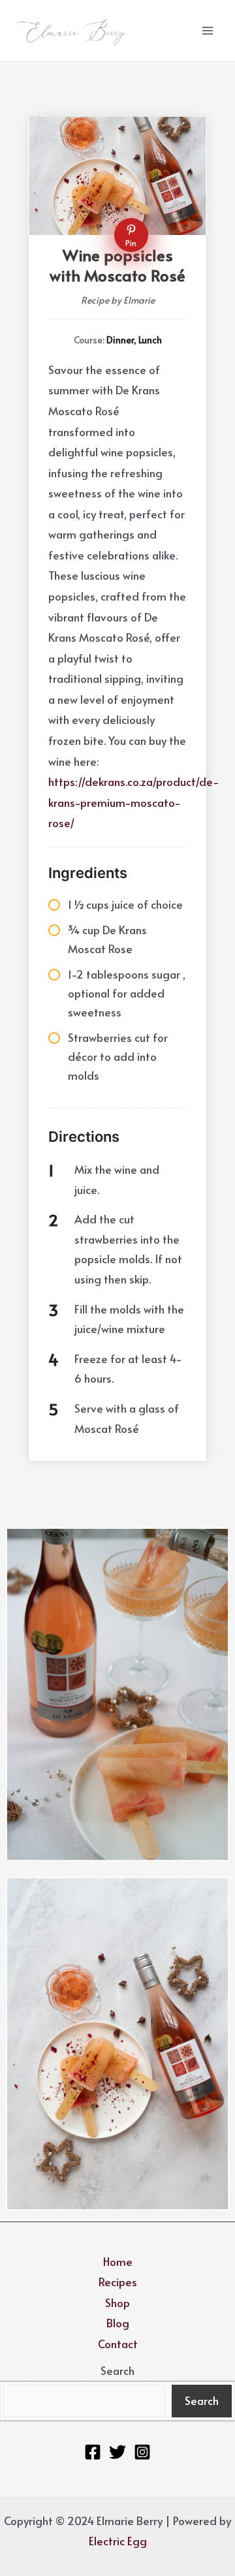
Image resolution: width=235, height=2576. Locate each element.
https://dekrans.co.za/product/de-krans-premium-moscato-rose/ (134, 802)
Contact (118, 2344)
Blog (118, 2323)
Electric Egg (118, 2541)
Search (117, 2370)
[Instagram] (142, 2452)
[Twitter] (117, 2452)
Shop (117, 2302)
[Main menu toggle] (208, 31)
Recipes (118, 2282)
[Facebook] (93, 2452)
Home (118, 2261)
